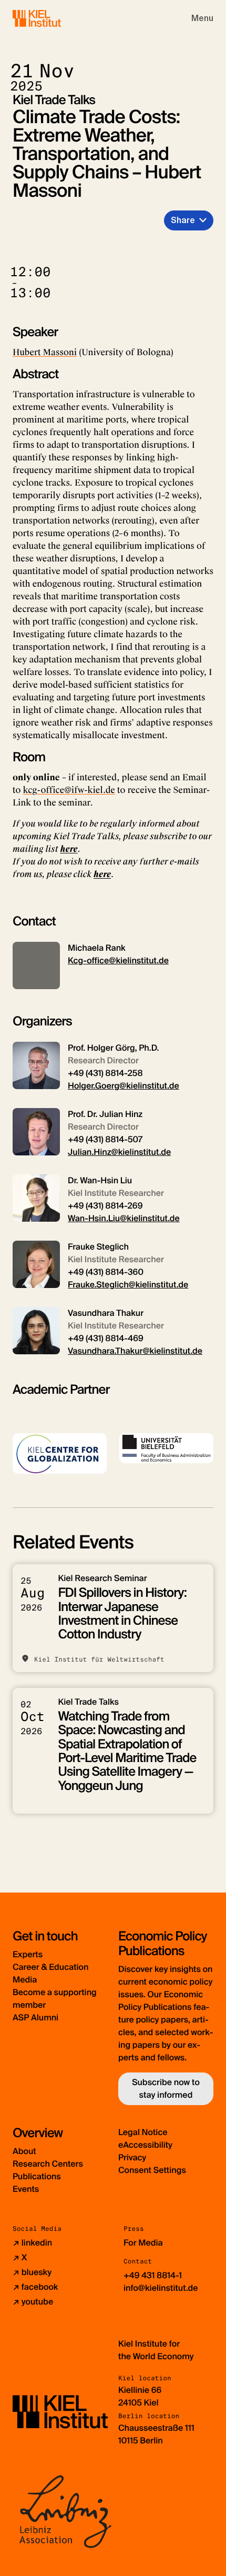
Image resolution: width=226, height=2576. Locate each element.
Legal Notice (143, 2132)
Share (183, 220)
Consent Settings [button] (152, 2170)
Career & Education (50, 1967)
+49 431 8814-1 (153, 2275)
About (24, 2151)
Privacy (132, 2157)
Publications (37, 2176)
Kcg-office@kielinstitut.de (118, 960)
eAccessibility (145, 2145)
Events (26, 2189)
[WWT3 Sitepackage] (52, 18)
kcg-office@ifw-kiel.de (69, 790)
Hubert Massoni (45, 352)
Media (25, 1980)
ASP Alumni (35, 2017)
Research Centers (48, 2164)
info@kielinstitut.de (161, 2288)
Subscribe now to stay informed (166, 2089)
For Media (143, 2243)
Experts (28, 1954)
